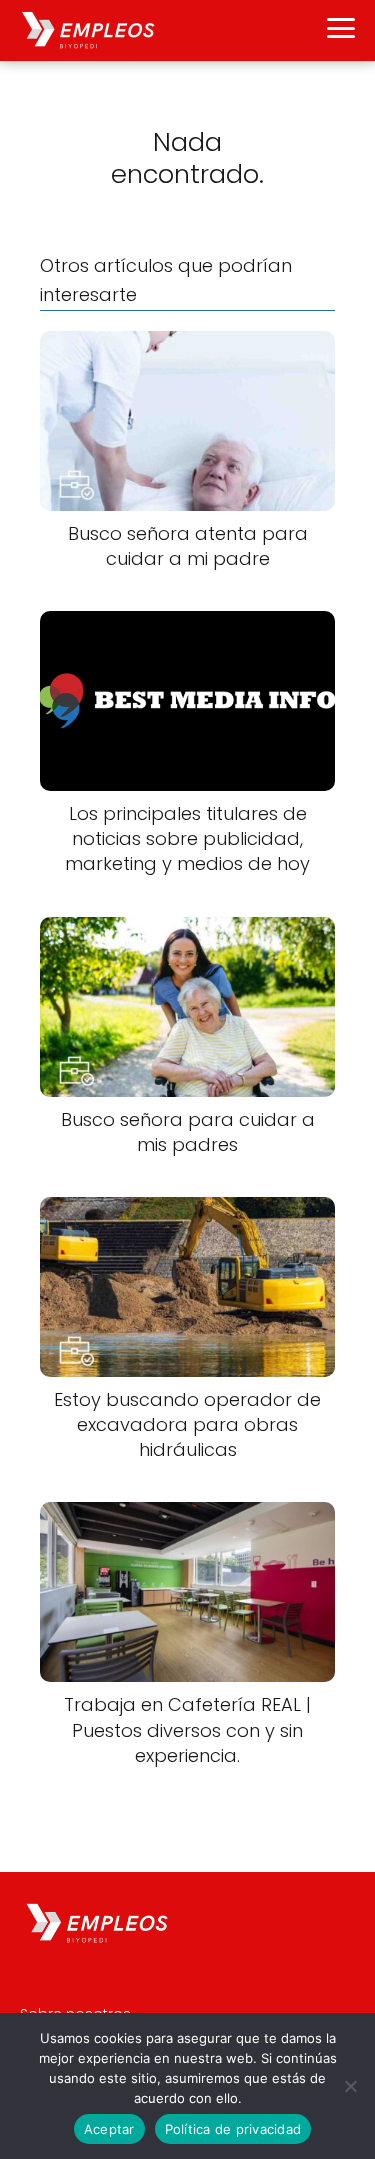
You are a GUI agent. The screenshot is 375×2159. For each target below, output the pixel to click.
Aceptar (109, 2129)
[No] (350, 2086)
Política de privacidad (233, 2129)
